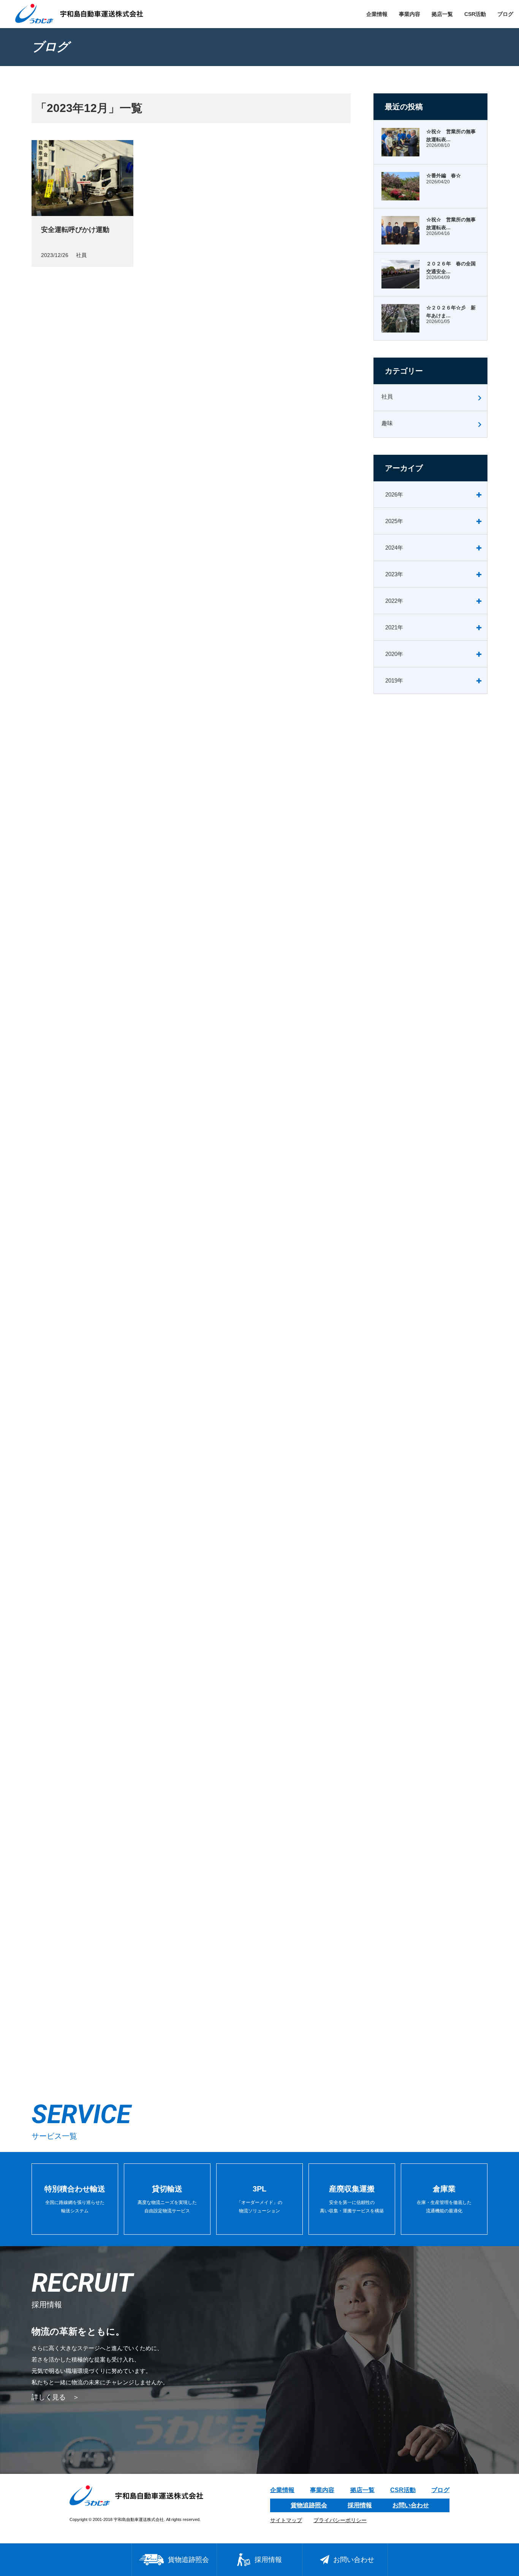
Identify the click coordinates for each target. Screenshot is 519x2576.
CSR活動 (475, 14)
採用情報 (360, 2505)
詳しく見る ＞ (55, 2397)
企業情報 (377, 14)
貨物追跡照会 (309, 2505)
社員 (387, 396)
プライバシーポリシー (340, 2520)
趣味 (387, 423)
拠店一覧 (442, 14)
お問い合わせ (411, 2505)
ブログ (505, 14)
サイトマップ (286, 2520)
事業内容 (410, 14)
